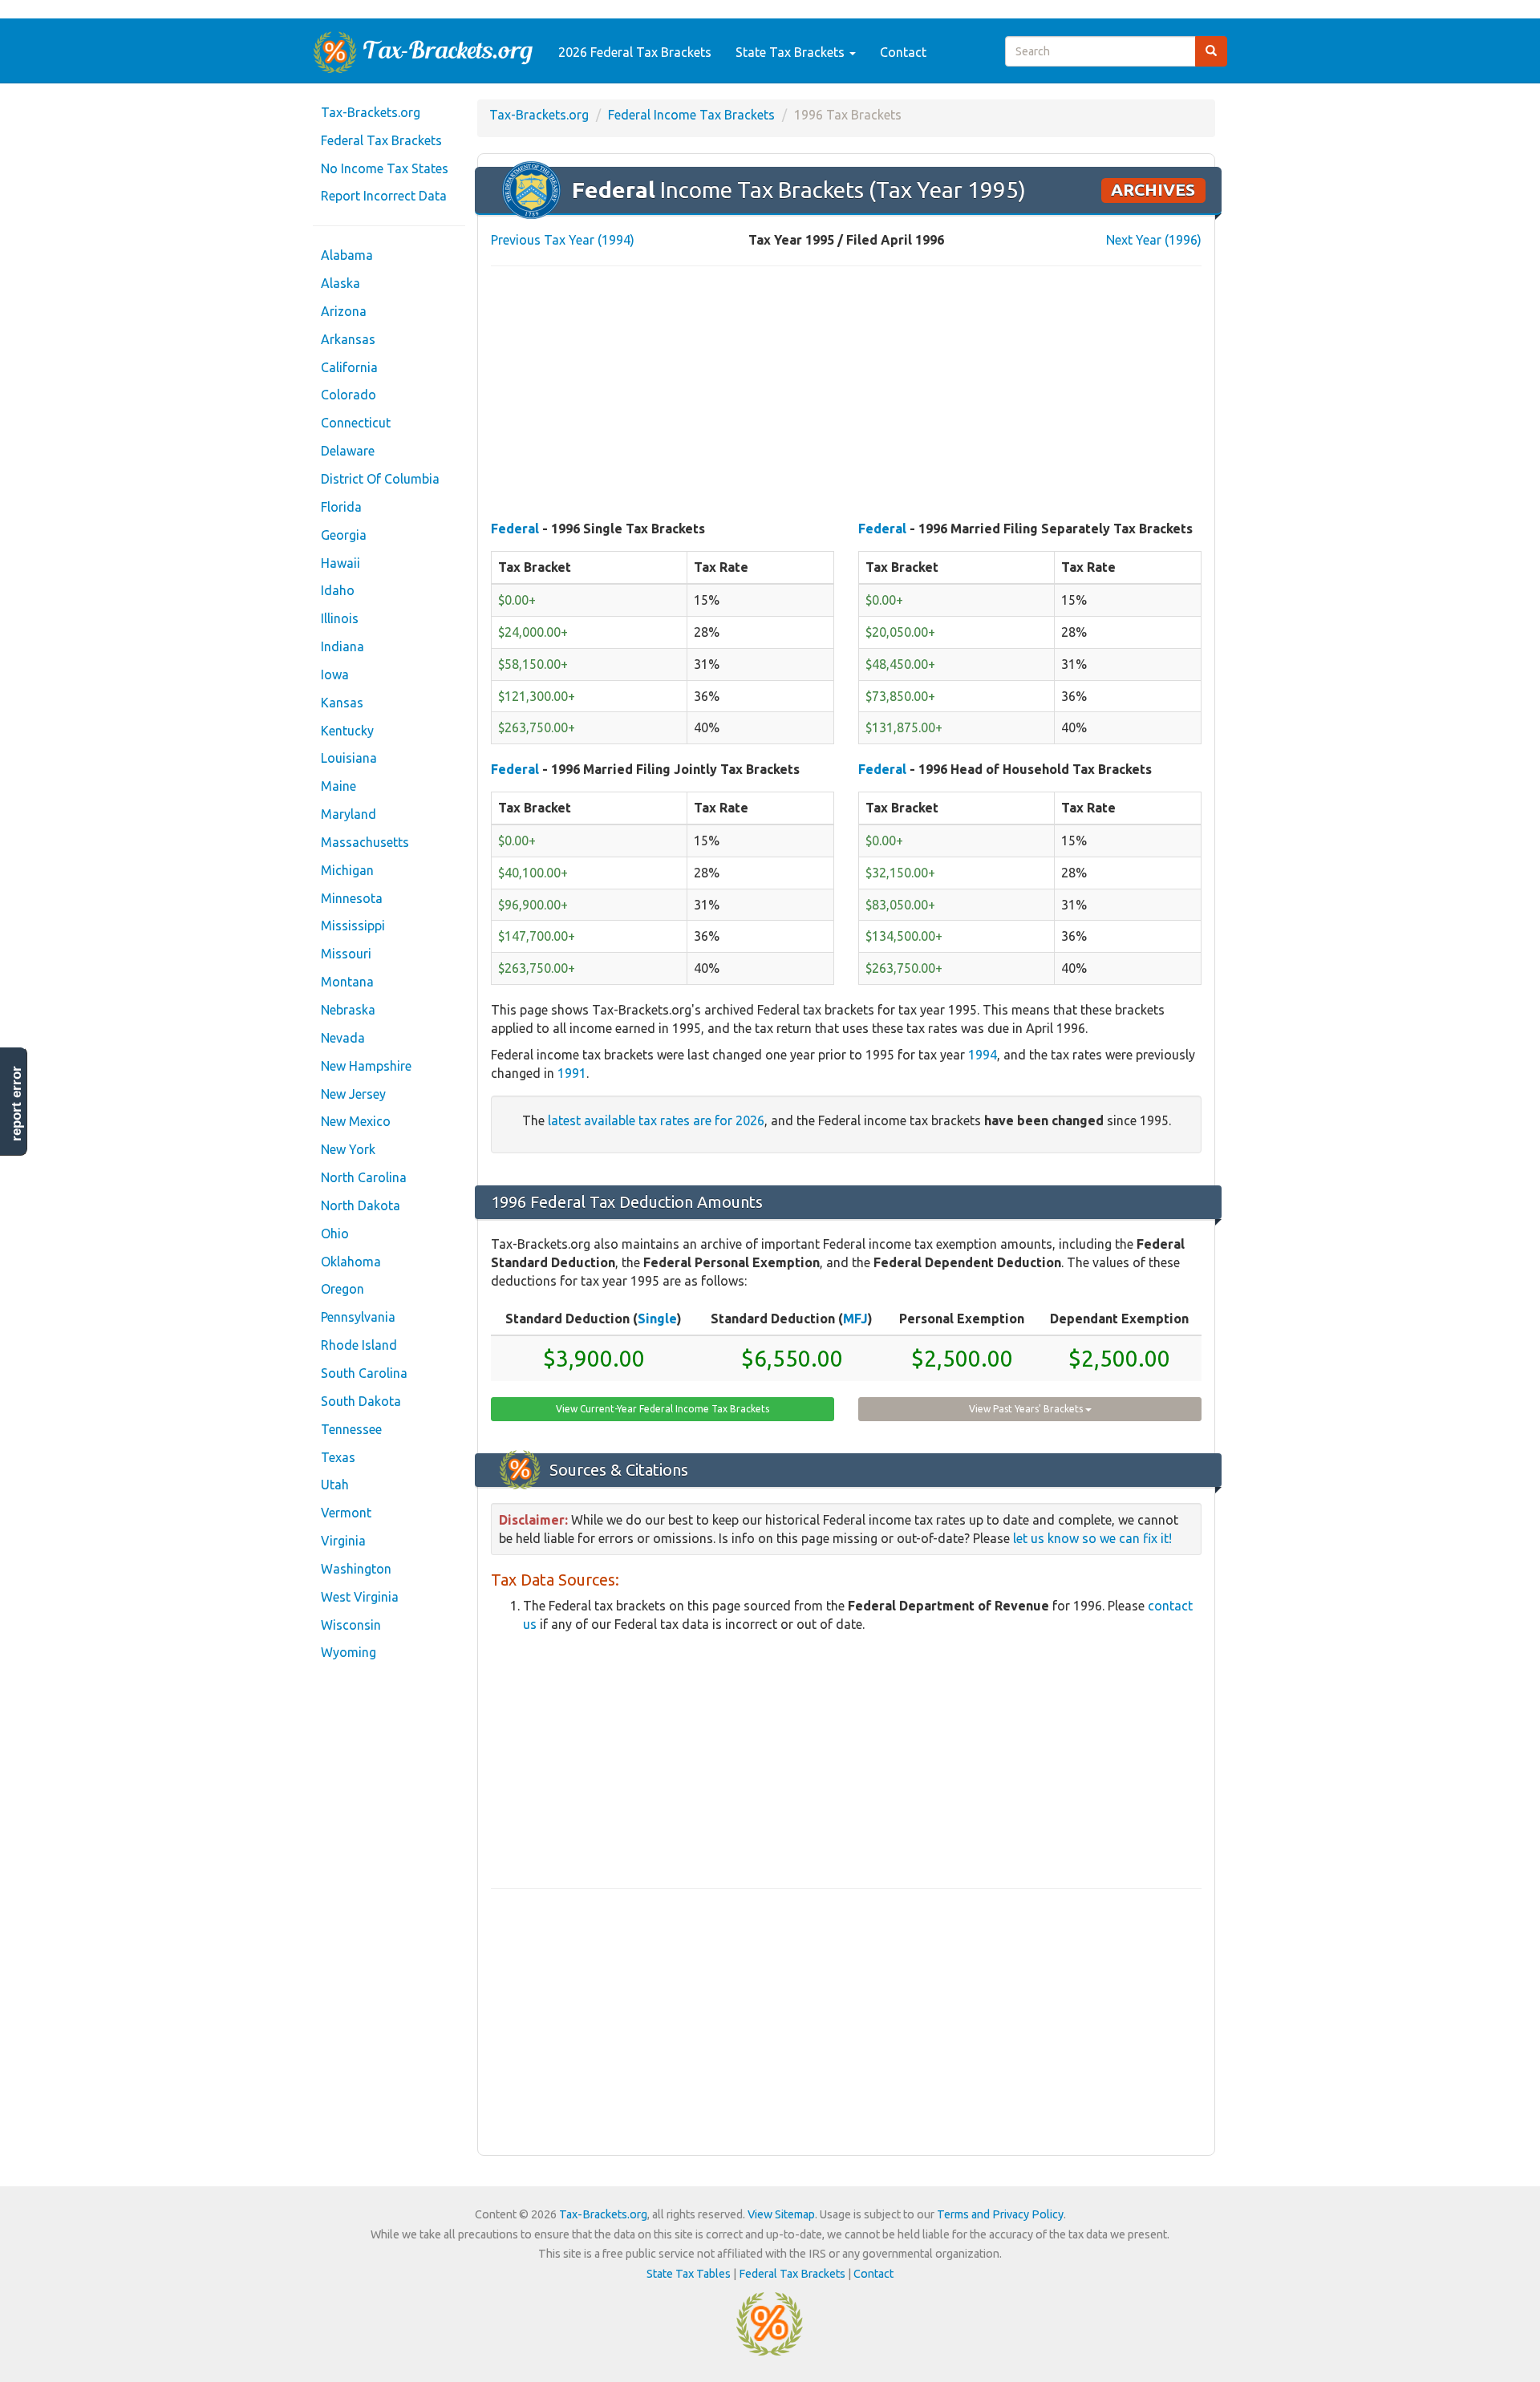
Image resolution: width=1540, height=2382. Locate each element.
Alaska (340, 283)
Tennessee (351, 1429)
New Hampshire (366, 1066)
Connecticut (356, 423)
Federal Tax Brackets (381, 140)
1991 (572, 1073)
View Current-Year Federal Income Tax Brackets (663, 1409)
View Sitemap (781, 2214)
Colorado (349, 395)
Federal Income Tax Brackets (691, 115)
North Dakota (361, 1205)
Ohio (335, 1234)
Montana (347, 982)
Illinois (340, 618)
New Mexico (356, 1121)
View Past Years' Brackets (1027, 1409)
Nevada (343, 1038)
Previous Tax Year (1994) (563, 240)
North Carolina (364, 1177)
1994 (983, 1055)
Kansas (342, 703)
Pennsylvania (358, 1317)
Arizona (344, 311)
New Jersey (353, 1094)
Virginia (343, 1541)
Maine (338, 786)
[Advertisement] (846, 395)
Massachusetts (365, 842)
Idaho (338, 590)
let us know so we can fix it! (1092, 1538)
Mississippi (353, 926)
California (349, 367)
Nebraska (348, 1010)
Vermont (346, 1513)
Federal (515, 529)
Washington (356, 1569)
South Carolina (364, 1373)
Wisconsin (351, 1625)
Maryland (349, 814)
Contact (903, 52)
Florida (341, 507)
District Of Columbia (380, 479)
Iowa (335, 674)
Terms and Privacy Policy (1000, 2214)
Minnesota (352, 898)
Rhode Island (359, 1345)
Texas (338, 1457)
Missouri (346, 954)
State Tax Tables (689, 2274)
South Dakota (361, 1401)
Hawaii (340, 563)
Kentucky (347, 731)
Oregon (342, 1289)
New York (348, 1149)
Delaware (348, 451)
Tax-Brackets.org (371, 112)
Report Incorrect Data (384, 196)
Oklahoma (351, 1262)
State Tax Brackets (792, 52)
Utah (335, 1485)
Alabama (347, 255)
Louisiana (349, 758)
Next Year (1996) (1154, 240)
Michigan (347, 870)
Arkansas (348, 339)
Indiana (342, 646)
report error (16, 1104)
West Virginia (360, 1597)
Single (657, 1319)
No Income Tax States (385, 168)
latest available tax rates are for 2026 (656, 1120)
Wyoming (349, 1652)
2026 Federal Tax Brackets (635, 52)
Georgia (344, 535)
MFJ (855, 1319)
